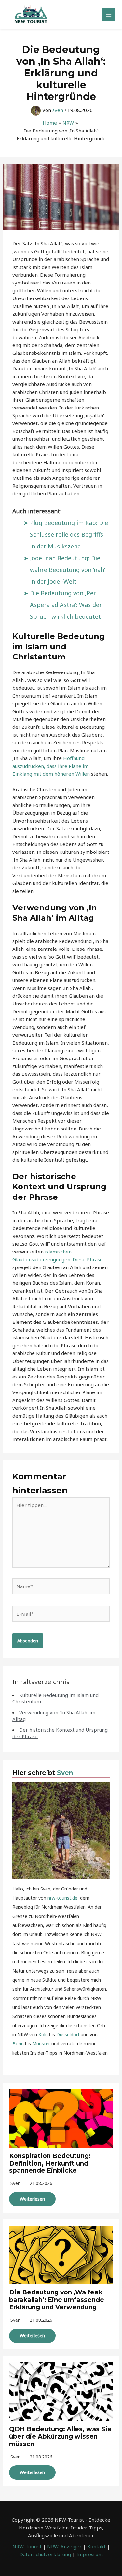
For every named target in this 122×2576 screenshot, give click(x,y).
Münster (41, 2044)
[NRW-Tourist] (31, 15)
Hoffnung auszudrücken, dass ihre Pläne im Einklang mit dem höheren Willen (51, 766)
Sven (65, 1773)
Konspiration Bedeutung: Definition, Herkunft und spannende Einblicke (50, 2163)
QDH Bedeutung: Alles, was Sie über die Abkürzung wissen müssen (60, 2437)
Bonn (18, 2044)
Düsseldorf (68, 2035)
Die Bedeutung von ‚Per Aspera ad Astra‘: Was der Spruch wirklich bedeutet (66, 605)
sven (15, 2183)
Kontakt (96, 2546)
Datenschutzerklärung (45, 2554)
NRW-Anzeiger (64, 2546)
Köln (43, 2035)
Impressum (90, 2554)
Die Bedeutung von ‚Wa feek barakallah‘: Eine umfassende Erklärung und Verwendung (57, 2300)
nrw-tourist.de (62, 1898)
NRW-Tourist (27, 2546)
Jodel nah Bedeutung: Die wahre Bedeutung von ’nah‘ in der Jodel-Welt (68, 570)
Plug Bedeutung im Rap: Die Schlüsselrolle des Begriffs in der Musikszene (69, 534)
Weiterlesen (32, 2199)
